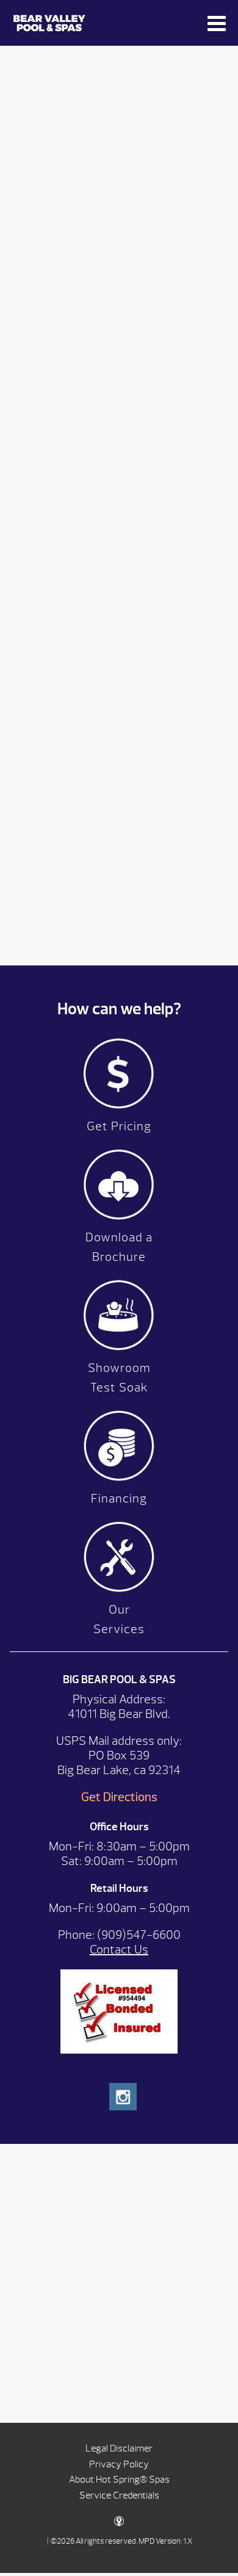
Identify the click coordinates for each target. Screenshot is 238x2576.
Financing (119, 1499)
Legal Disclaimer (119, 2448)
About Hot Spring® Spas (119, 2480)
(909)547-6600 (139, 1935)
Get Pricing (119, 1126)
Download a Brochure (119, 1247)
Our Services (119, 1619)
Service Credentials (119, 2495)
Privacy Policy (119, 2464)
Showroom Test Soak (119, 1378)
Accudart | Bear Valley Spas (99, 23)
